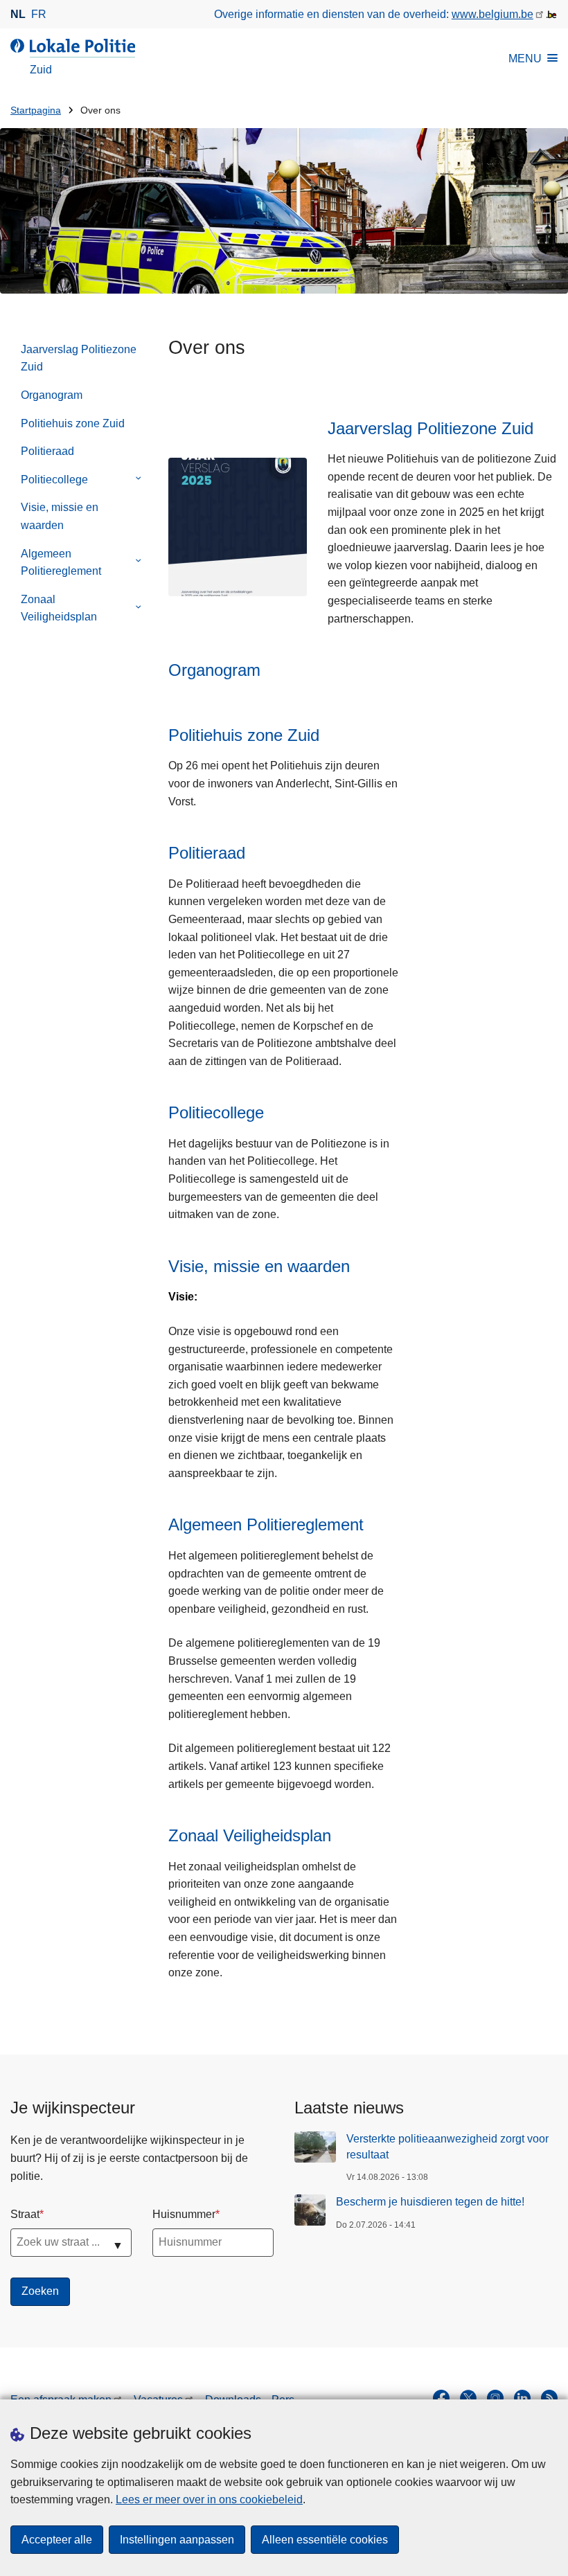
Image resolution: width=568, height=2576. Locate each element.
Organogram (52, 395)
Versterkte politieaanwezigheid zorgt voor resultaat (447, 2146)
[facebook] (441, 2398)
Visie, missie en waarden (60, 516)
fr (39, 14)
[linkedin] (522, 2398)
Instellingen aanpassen (177, 2540)
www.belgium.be (492, 14)
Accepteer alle (57, 2540)
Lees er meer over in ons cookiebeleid (209, 2499)
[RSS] (549, 2398)
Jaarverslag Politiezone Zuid (79, 358)
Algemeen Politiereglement (61, 563)
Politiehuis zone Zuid (73, 423)
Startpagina (36, 110)
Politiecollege (54, 480)
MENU (525, 59)
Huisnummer (184, 2214)
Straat (25, 2214)
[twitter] (468, 2398)
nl (18, 14)
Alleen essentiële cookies (325, 2540)
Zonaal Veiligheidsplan (59, 608)
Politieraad (47, 451)
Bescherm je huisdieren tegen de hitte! (430, 2202)
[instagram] (495, 2398)
